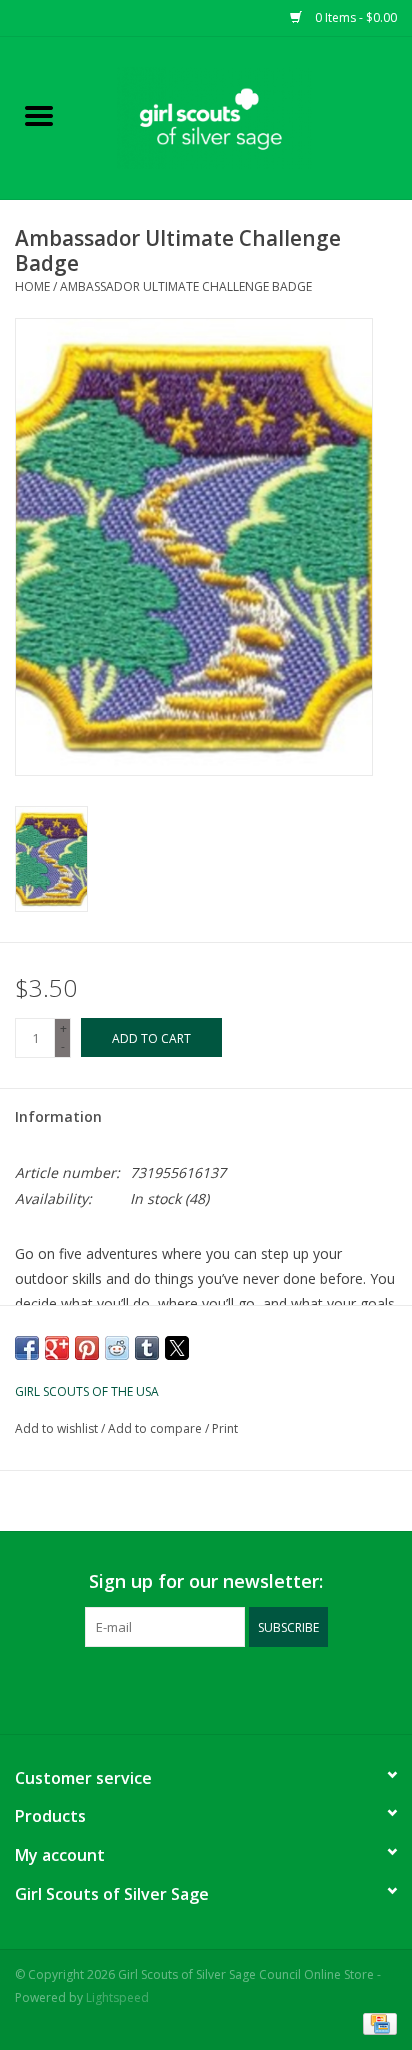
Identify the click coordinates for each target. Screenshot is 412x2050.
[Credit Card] (376, 2022)
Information (58, 1116)
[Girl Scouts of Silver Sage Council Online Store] (245, 116)
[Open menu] (39, 115)
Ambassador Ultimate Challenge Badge (186, 286)
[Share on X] (177, 1348)
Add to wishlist (58, 1428)
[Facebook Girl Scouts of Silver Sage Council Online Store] (188, 1688)
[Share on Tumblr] (147, 1348)
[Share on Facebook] (27, 1348)
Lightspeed (117, 1997)
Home (32, 286)
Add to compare (156, 1428)
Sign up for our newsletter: (206, 1581)
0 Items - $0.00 (354, 17)
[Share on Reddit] (117, 1348)
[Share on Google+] (57, 1348)
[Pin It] (87, 1348)
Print (225, 1428)
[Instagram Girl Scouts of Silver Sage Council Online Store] (224, 1688)
